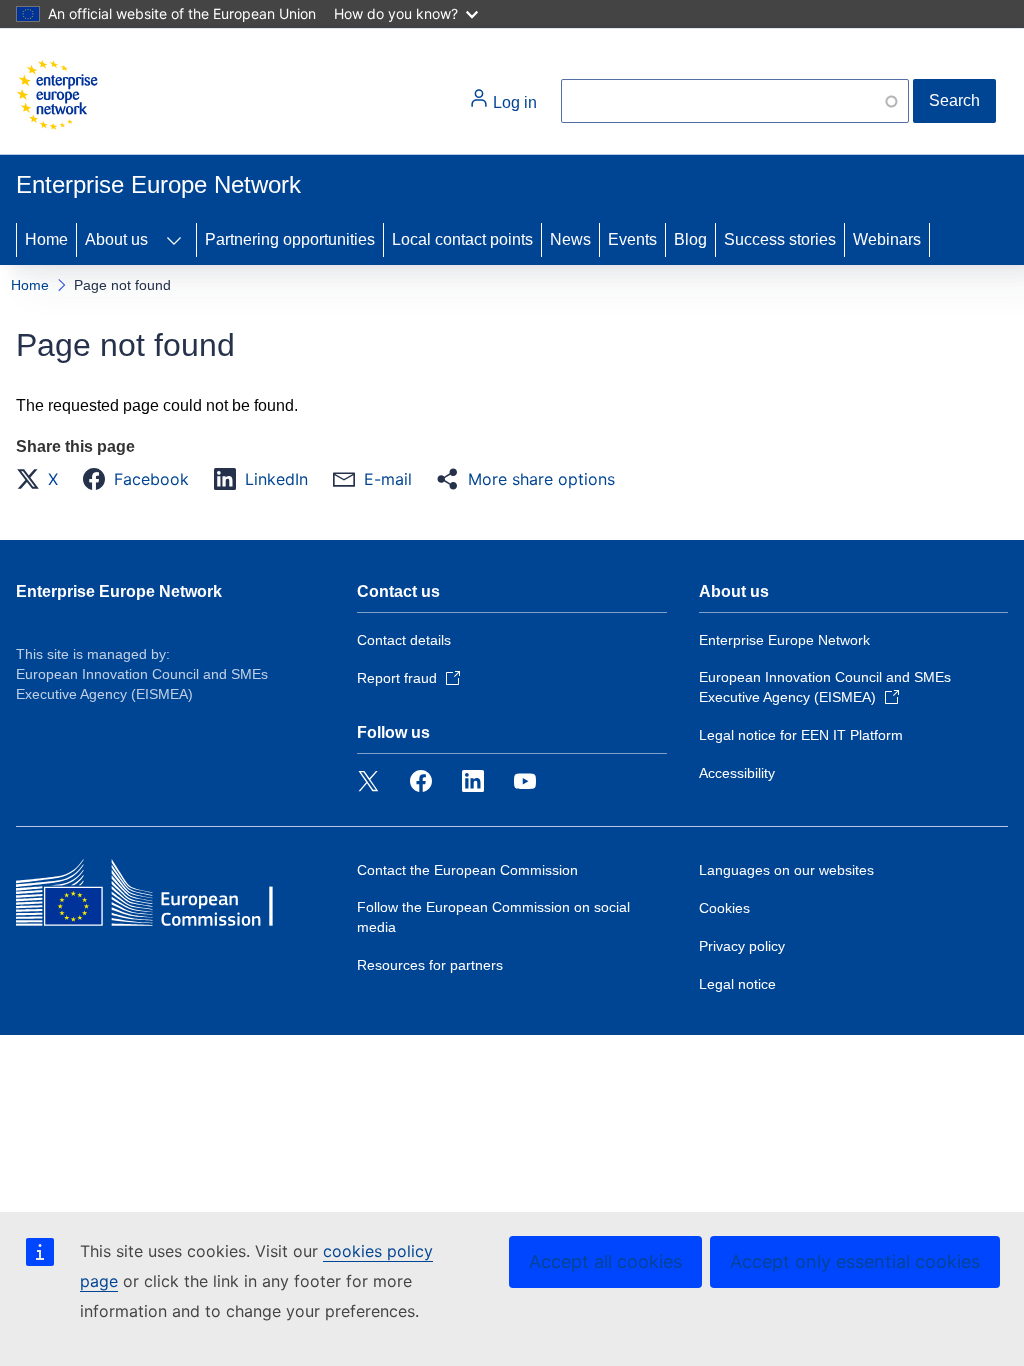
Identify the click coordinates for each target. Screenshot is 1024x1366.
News (570, 239)
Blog (690, 239)
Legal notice (737, 984)
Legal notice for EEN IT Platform (801, 735)
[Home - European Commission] (57, 95)
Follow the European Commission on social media (493, 917)
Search (954, 100)
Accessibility (737, 773)
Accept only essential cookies (855, 1261)
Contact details (404, 640)
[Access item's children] (174, 240)
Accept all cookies (605, 1261)
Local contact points (462, 239)
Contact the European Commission (467, 870)
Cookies (724, 908)
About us (116, 239)
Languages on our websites (786, 870)
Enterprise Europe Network (119, 591)
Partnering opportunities (290, 239)
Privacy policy (742, 946)
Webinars (887, 239)
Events (632, 239)
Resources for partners (430, 965)
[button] (43, 479)
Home (46, 239)
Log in (513, 102)
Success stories (780, 239)
